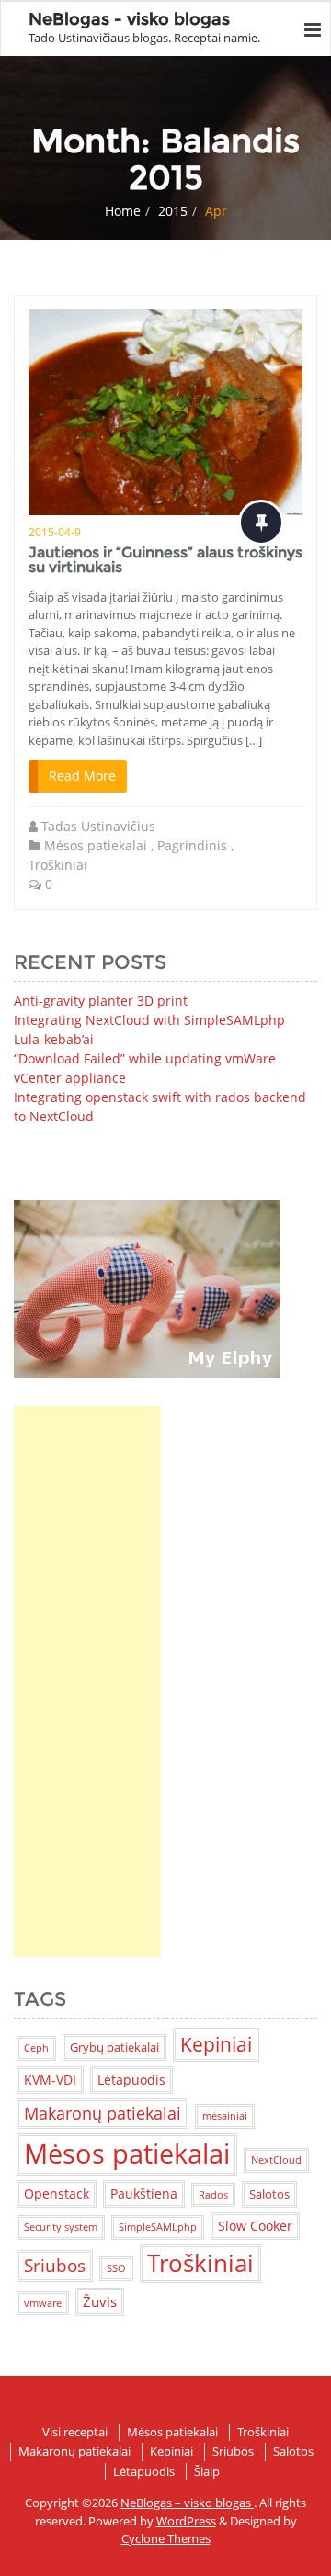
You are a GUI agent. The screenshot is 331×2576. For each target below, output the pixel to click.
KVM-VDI (50, 2080)
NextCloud (276, 2160)
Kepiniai (216, 2044)
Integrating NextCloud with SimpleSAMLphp (149, 1020)
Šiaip (207, 2471)
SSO (116, 2268)
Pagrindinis (192, 845)
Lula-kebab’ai (54, 1039)
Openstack (57, 2194)
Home (123, 211)
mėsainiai (225, 2116)
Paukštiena (144, 2194)
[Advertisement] (87, 1682)
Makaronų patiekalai (103, 2113)
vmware (43, 2303)
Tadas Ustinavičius (98, 826)
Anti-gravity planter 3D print (101, 1001)
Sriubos (55, 2265)
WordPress (186, 2521)
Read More (82, 776)
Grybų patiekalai (114, 2047)
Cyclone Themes (166, 2538)
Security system (61, 2227)
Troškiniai (58, 865)
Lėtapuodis (131, 2080)
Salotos (269, 2194)
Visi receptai (75, 2432)
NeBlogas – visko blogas (187, 2503)
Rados (213, 2195)
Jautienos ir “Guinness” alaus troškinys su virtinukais (165, 560)
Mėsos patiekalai (96, 845)
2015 (173, 211)
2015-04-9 (55, 532)
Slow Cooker (255, 2226)
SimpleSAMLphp (158, 2227)
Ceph (36, 2048)
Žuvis (100, 2301)
